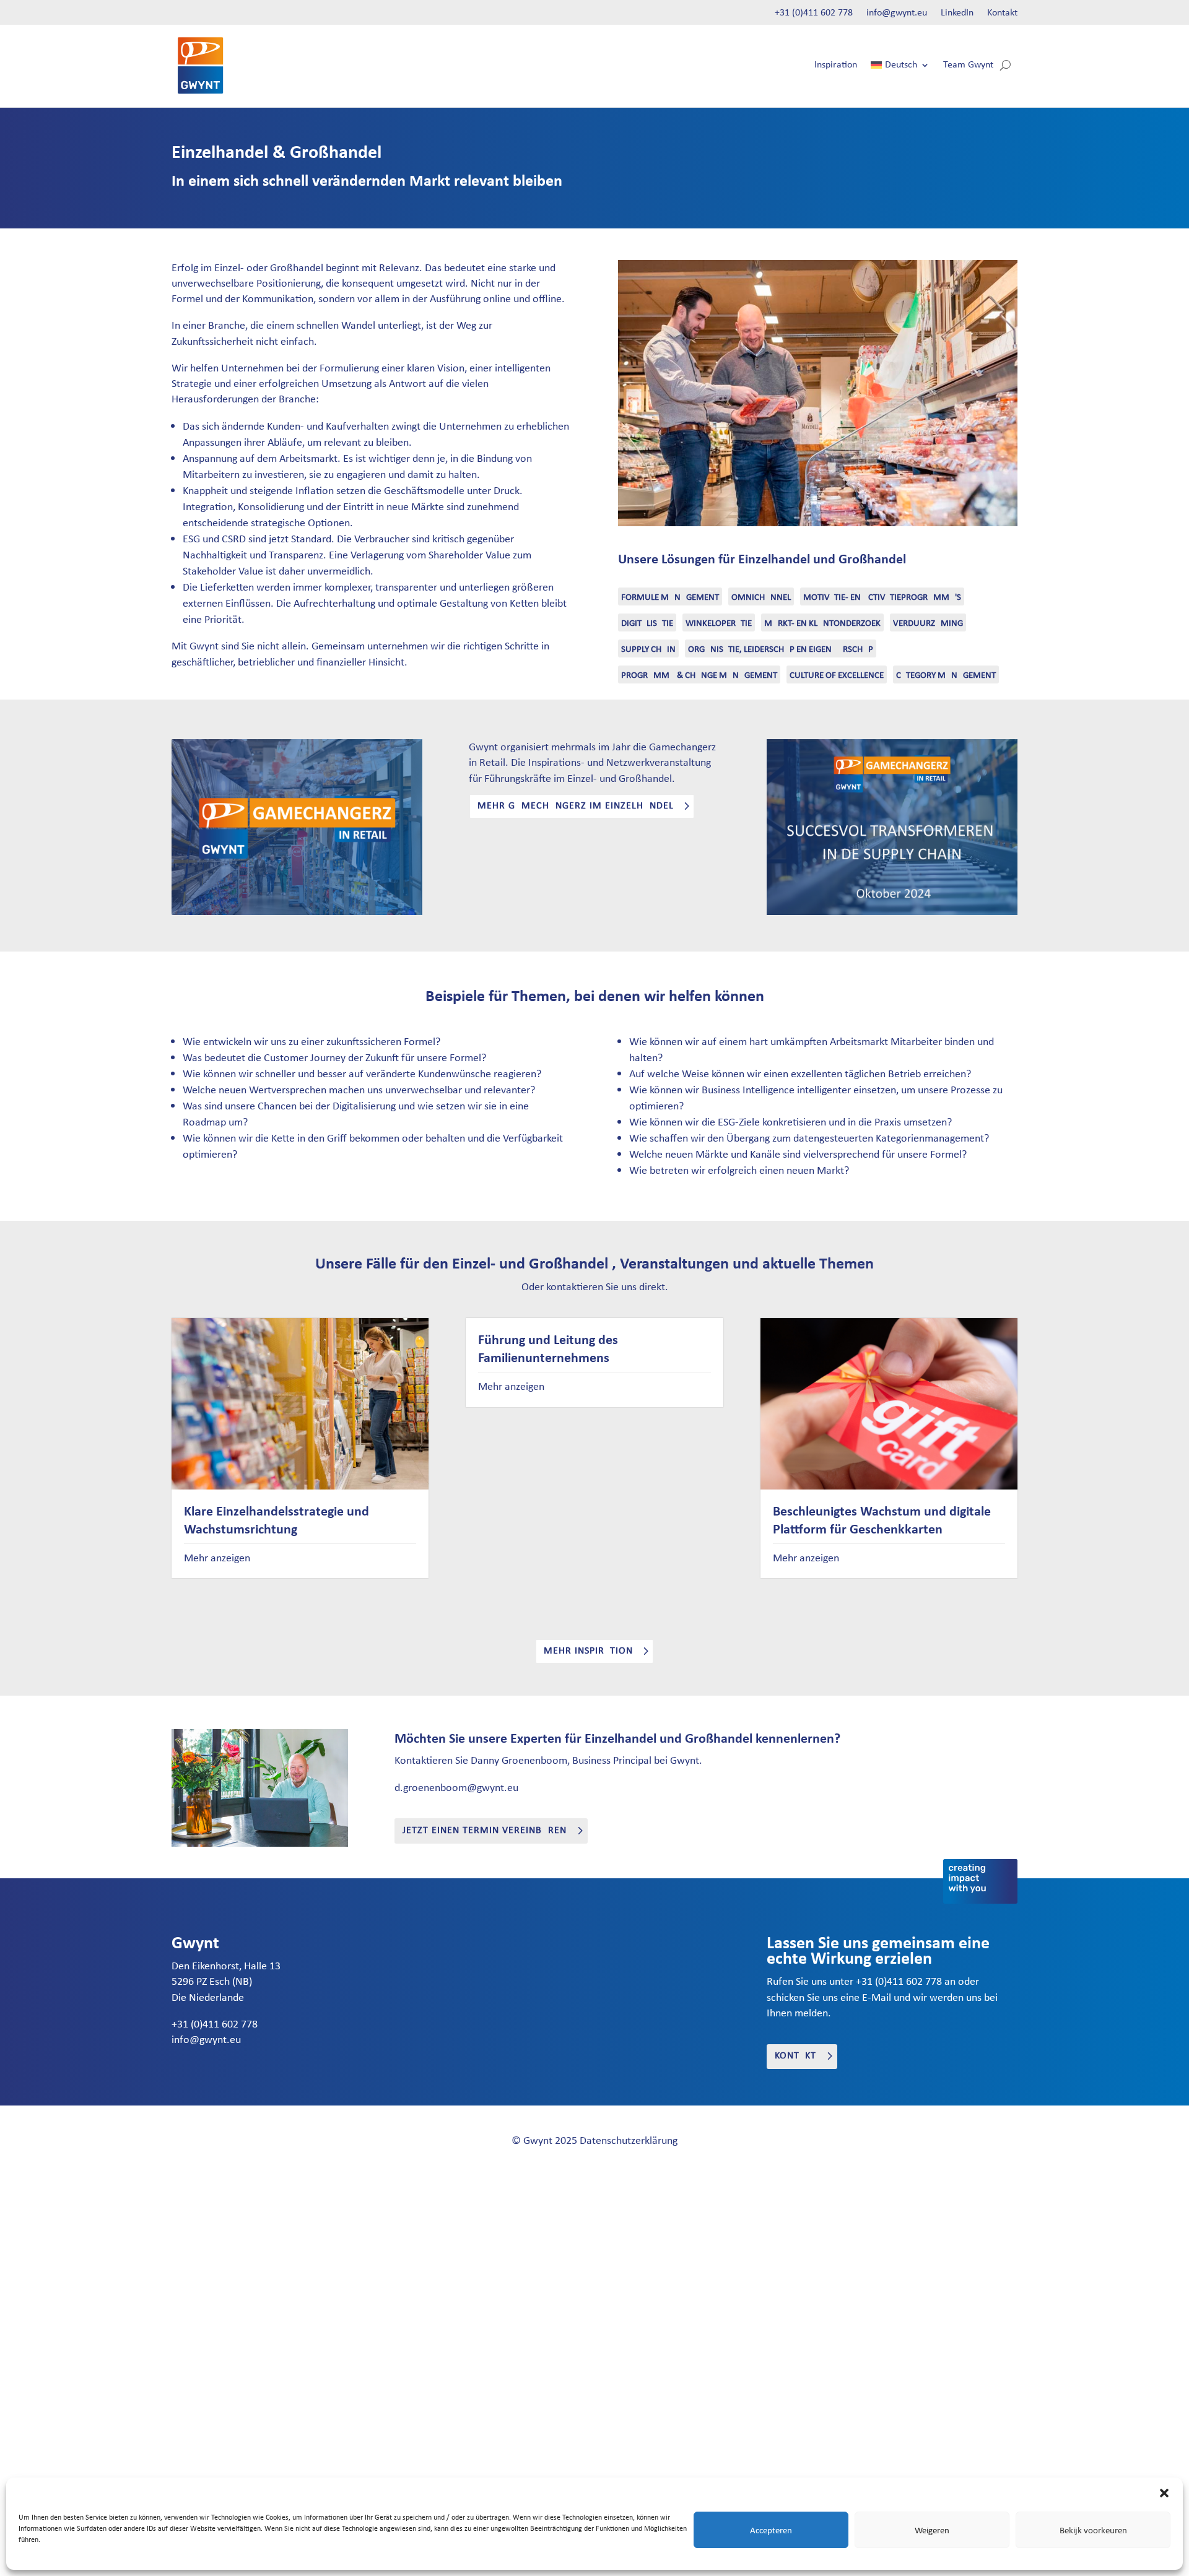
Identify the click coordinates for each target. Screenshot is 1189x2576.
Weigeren (932, 2530)
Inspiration (836, 65)
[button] (1164, 2493)
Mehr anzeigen (217, 1558)
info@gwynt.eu (897, 13)
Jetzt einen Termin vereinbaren (485, 1831)
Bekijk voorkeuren (1093, 2530)
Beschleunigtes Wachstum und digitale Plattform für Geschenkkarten (882, 1520)
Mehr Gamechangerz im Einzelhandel (576, 806)
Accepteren (771, 2530)
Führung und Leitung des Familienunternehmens (548, 1348)
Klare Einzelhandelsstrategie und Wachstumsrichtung (277, 1520)
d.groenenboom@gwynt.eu (456, 1787)
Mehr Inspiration (588, 1651)
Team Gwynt (968, 65)
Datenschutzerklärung (629, 2140)
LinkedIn (957, 13)
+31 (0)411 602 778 (814, 13)
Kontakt (1002, 13)
